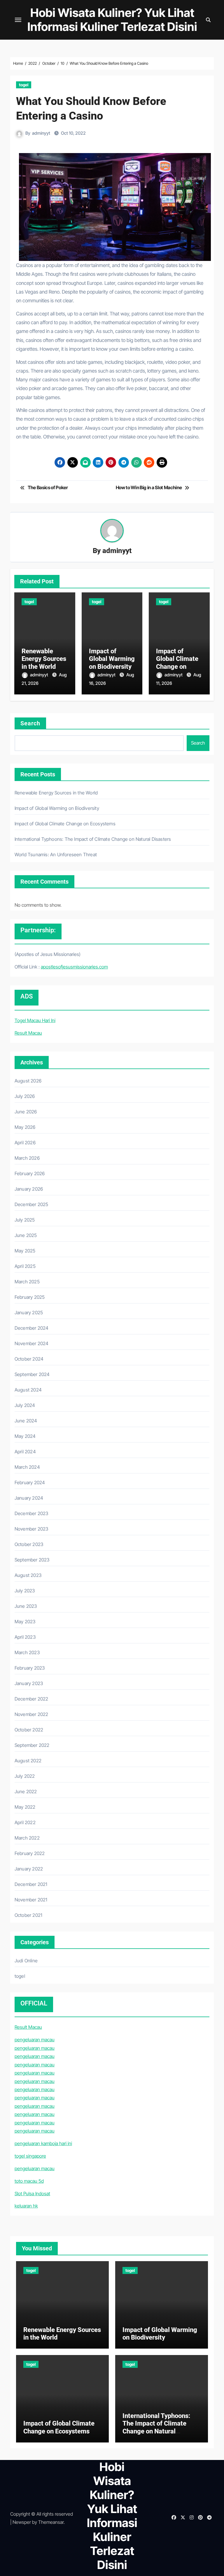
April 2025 (25, 1266)
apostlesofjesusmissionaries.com (74, 967)
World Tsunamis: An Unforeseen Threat (56, 854)
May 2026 (25, 1127)
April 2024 (25, 1452)
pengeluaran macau (35, 2040)
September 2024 (32, 1374)
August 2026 (28, 1081)
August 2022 (28, 1761)
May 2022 (25, 1807)
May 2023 (25, 1622)
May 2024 (25, 1436)
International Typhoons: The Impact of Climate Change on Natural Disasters (93, 839)
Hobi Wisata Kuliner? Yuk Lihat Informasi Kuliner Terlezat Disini (112, 20)
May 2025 (25, 1251)
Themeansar (51, 2522)
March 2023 (27, 1652)
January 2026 (29, 1189)
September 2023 (32, 1560)
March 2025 (27, 1282)
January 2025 (29, 1312)
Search (30, 723)
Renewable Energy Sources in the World (44, 659)
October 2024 (29, 1359)
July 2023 (25, 1591)
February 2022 (30, 1853)
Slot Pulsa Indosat (32, 2194)
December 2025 (32, 1204)
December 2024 (32, 1328)
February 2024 (30, 1482)
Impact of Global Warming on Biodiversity (112, 659)
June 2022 (26, 1791)
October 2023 (29, 1544)
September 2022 (32, 1745)
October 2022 (29, 1730)
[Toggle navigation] (18, 20)
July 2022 (25, 1776)
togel (24, 85)
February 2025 (30, 1297)
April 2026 (25, 1143)
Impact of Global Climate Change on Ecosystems (177, 663)
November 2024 (32, 1343)
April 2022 (25, 1822)
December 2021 (31, 1884)
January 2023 (29, 1683)
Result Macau (28, 1033)
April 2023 (25, 1637)
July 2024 (25, 1405)
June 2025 (26, 1235)
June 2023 (26, 1606)
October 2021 (28, 1915)
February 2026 (30, 1173)
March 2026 (27, 1158)
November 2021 (31, 1900)
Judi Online (26, 1961)
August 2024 (28, 1390)
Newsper (22, 2522)
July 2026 (25, 1096)
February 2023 (30, 1668)
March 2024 (27, 1467)
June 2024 (26, 1421)
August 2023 (28, 1575)
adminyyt (41, 133)
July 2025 (25, 1220)
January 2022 (29, 1869)
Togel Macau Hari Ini (35, 1020)
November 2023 (32, 1529)
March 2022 (27, 1838)
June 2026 (26, 1112)
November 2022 (32, 1714)
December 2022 (32, 1699)
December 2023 (32, 1513)
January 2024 (29, 1498)
